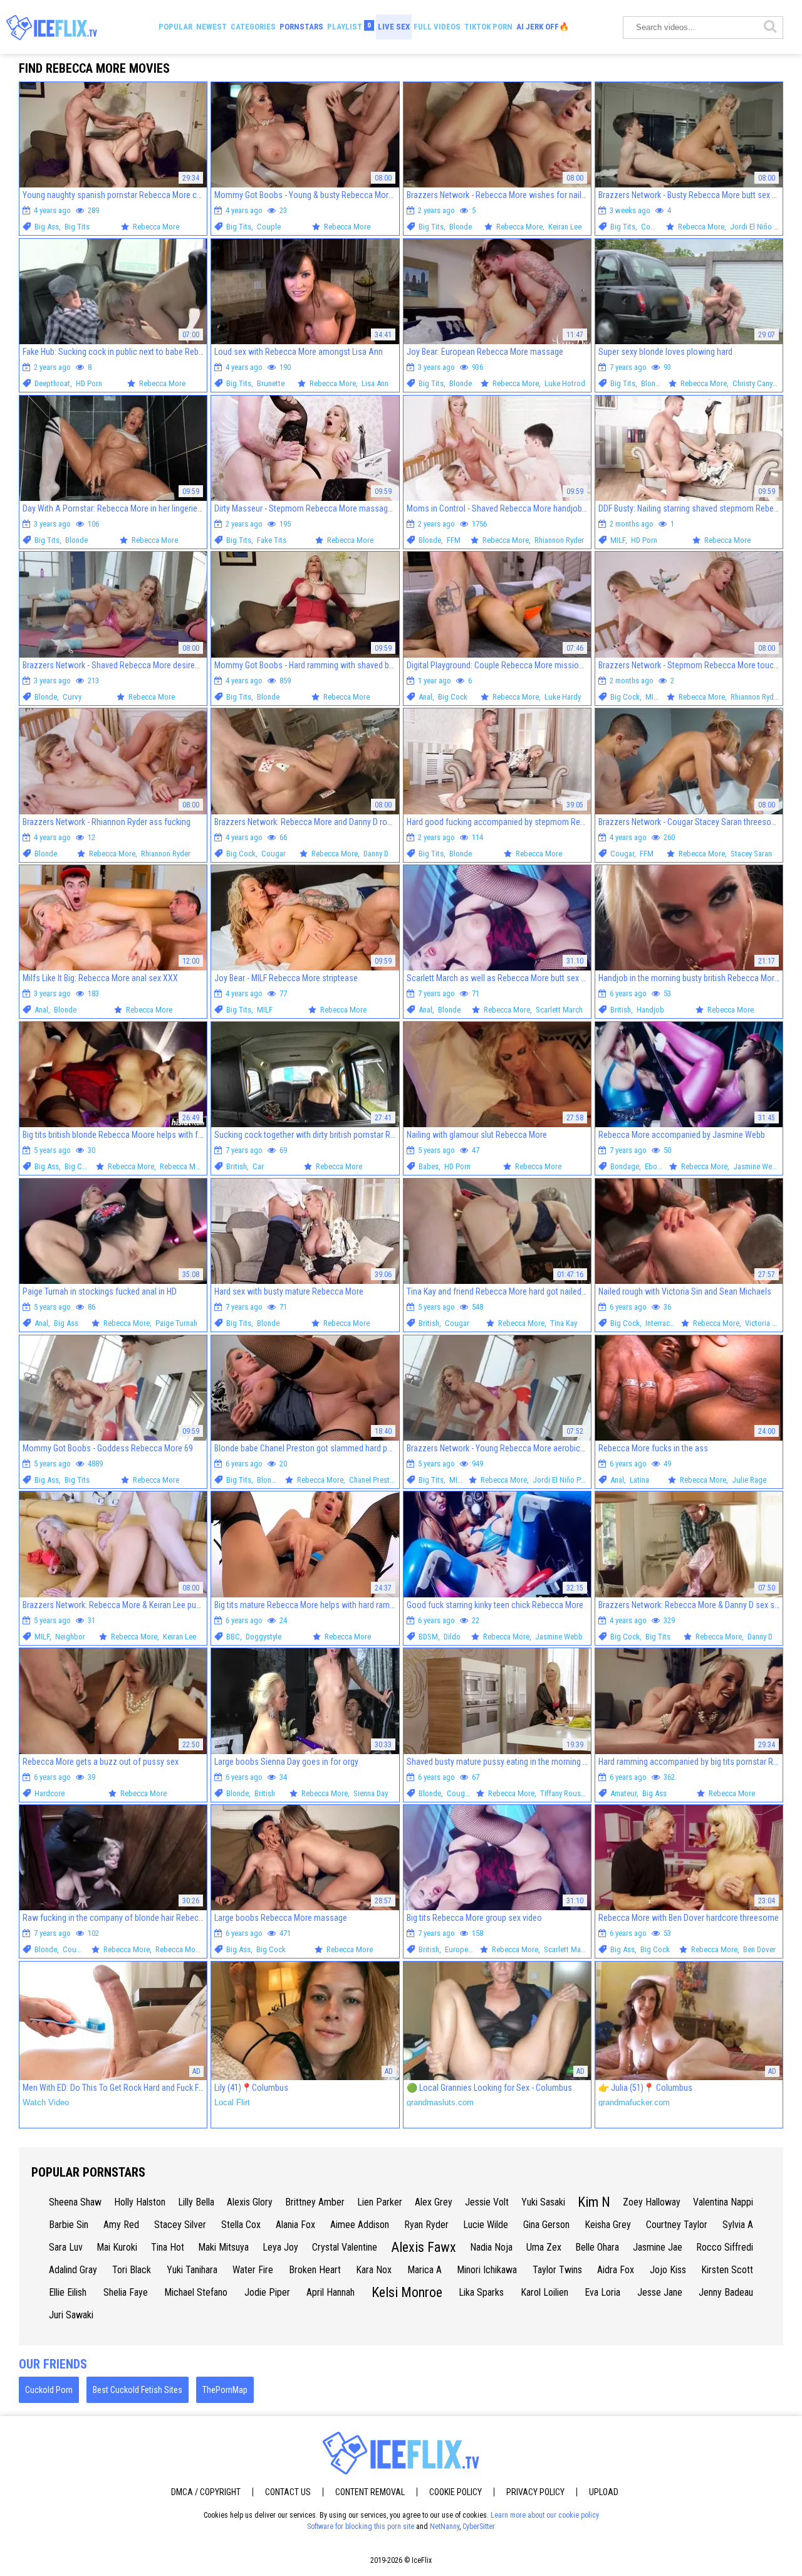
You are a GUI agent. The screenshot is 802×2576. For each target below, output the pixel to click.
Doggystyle (263, 1637)
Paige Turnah (176, 1323)
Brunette (271, 383)
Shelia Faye (126, 2292)
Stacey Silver (180, 2225)
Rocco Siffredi (725, 2247)
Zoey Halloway (652, 2202)
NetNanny (445, 2526)
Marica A (424, 2270)
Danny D (376, 854)
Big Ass (47, 227)
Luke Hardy (563, 697)
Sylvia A (738, 2225)
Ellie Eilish (68, 2292)
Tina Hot (168, 2247)
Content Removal (370, 2492)
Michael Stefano (196, 2292)
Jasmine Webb (757, 1166)
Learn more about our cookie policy (545, 2515)
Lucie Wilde (486, 2225)
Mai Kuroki (117, 2247)
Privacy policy (535, 2492)
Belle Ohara (597, 2247)
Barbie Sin (69, 2225)
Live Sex (394, 27)
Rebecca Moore (185, 1166)
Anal (425, 697)
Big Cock (453, 697)
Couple (269, 227)
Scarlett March (559, 1010)
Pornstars (301, 27)
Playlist (349, 26)
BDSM (428, 1637)
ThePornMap (225, 2390)
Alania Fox (295, 2225)
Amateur (623, 1793)
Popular (175, 27)
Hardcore (49, 1793)
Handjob (650, 1010)
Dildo (452, 1637)
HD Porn (89, 383)
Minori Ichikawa (487, 2270)
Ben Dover (759, 1949)
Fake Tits (272, 540)
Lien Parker (380, 2202)
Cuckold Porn (49, 2390)
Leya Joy (280, 2247)
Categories (253, 27)
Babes (429, 1166)
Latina (639, 1480)
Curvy (72, 697)
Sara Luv (66, 2247)
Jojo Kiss (668, 2270)
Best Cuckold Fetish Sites (138, 2390)
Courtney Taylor (677, 2225)
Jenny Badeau (726, 2292)
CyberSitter (479, 2526)
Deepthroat (52, 383)
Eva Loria (602, 2292)
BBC (233, 1637)
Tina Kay (564, 1323)
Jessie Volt (487, 2202)
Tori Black (132, 2270)
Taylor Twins (557, 2270)
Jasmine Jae (658, 2247)
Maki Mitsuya (223, 2247)
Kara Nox (374, 2270)
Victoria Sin (763, 1323)
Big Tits (77, 227)
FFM (454, 540)
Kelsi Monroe (407, 2292)
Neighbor (70, 1637)
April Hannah (331, 2292)
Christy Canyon (757, 383)
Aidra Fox (616, 2270)
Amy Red (121, 2225)
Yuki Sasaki (543, 2202)
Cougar (653, 227)
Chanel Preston (373, 1480)
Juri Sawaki (71, 2315)
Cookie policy (456, 2492)
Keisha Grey (608, 2225)
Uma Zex (544, 2247)
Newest (211, 27)
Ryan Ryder (426, 2225)
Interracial (661, 1323)
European (460, 1949)
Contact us (288, 2492)
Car (258, 1166)
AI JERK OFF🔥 (543, 27)
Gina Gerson (546, 2225)
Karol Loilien (544, 2292)
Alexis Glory (250, 2202)
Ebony (654, 1166)
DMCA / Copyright (206, 2492)
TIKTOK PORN (488, 27)
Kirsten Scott (727, 2270)
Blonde (461, 227)
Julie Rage (749, 1480)
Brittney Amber (315, 2202)
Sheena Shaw (75, 2202)
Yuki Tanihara (192, 2270)
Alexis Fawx (424, 2247)
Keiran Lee (565, 227)
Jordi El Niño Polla (760, 227)
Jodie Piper (267, 2292)
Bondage (625, 1166)
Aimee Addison (360, 2225)
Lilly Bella (196, 2202)
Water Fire (253, 2270)
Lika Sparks (481, 2292)
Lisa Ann (375, 383)
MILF (618, 540)
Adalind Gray (73, 2270)
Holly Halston (140, 2202)
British (621, 1010)
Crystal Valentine (345, 2247)
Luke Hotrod (565, 383)
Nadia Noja (491, 2247)
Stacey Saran (751, 854)
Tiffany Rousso (565, 1793)
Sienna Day (371, 1793)
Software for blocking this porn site (361, 2526)
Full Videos (437, 27)
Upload (604, 2492)
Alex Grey (434, 2202)
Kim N (594, 2202)
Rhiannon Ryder (559, 540)
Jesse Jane (660, 2292)
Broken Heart (315, 2270)
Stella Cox (241, 2225)
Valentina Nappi (723, 2202)
